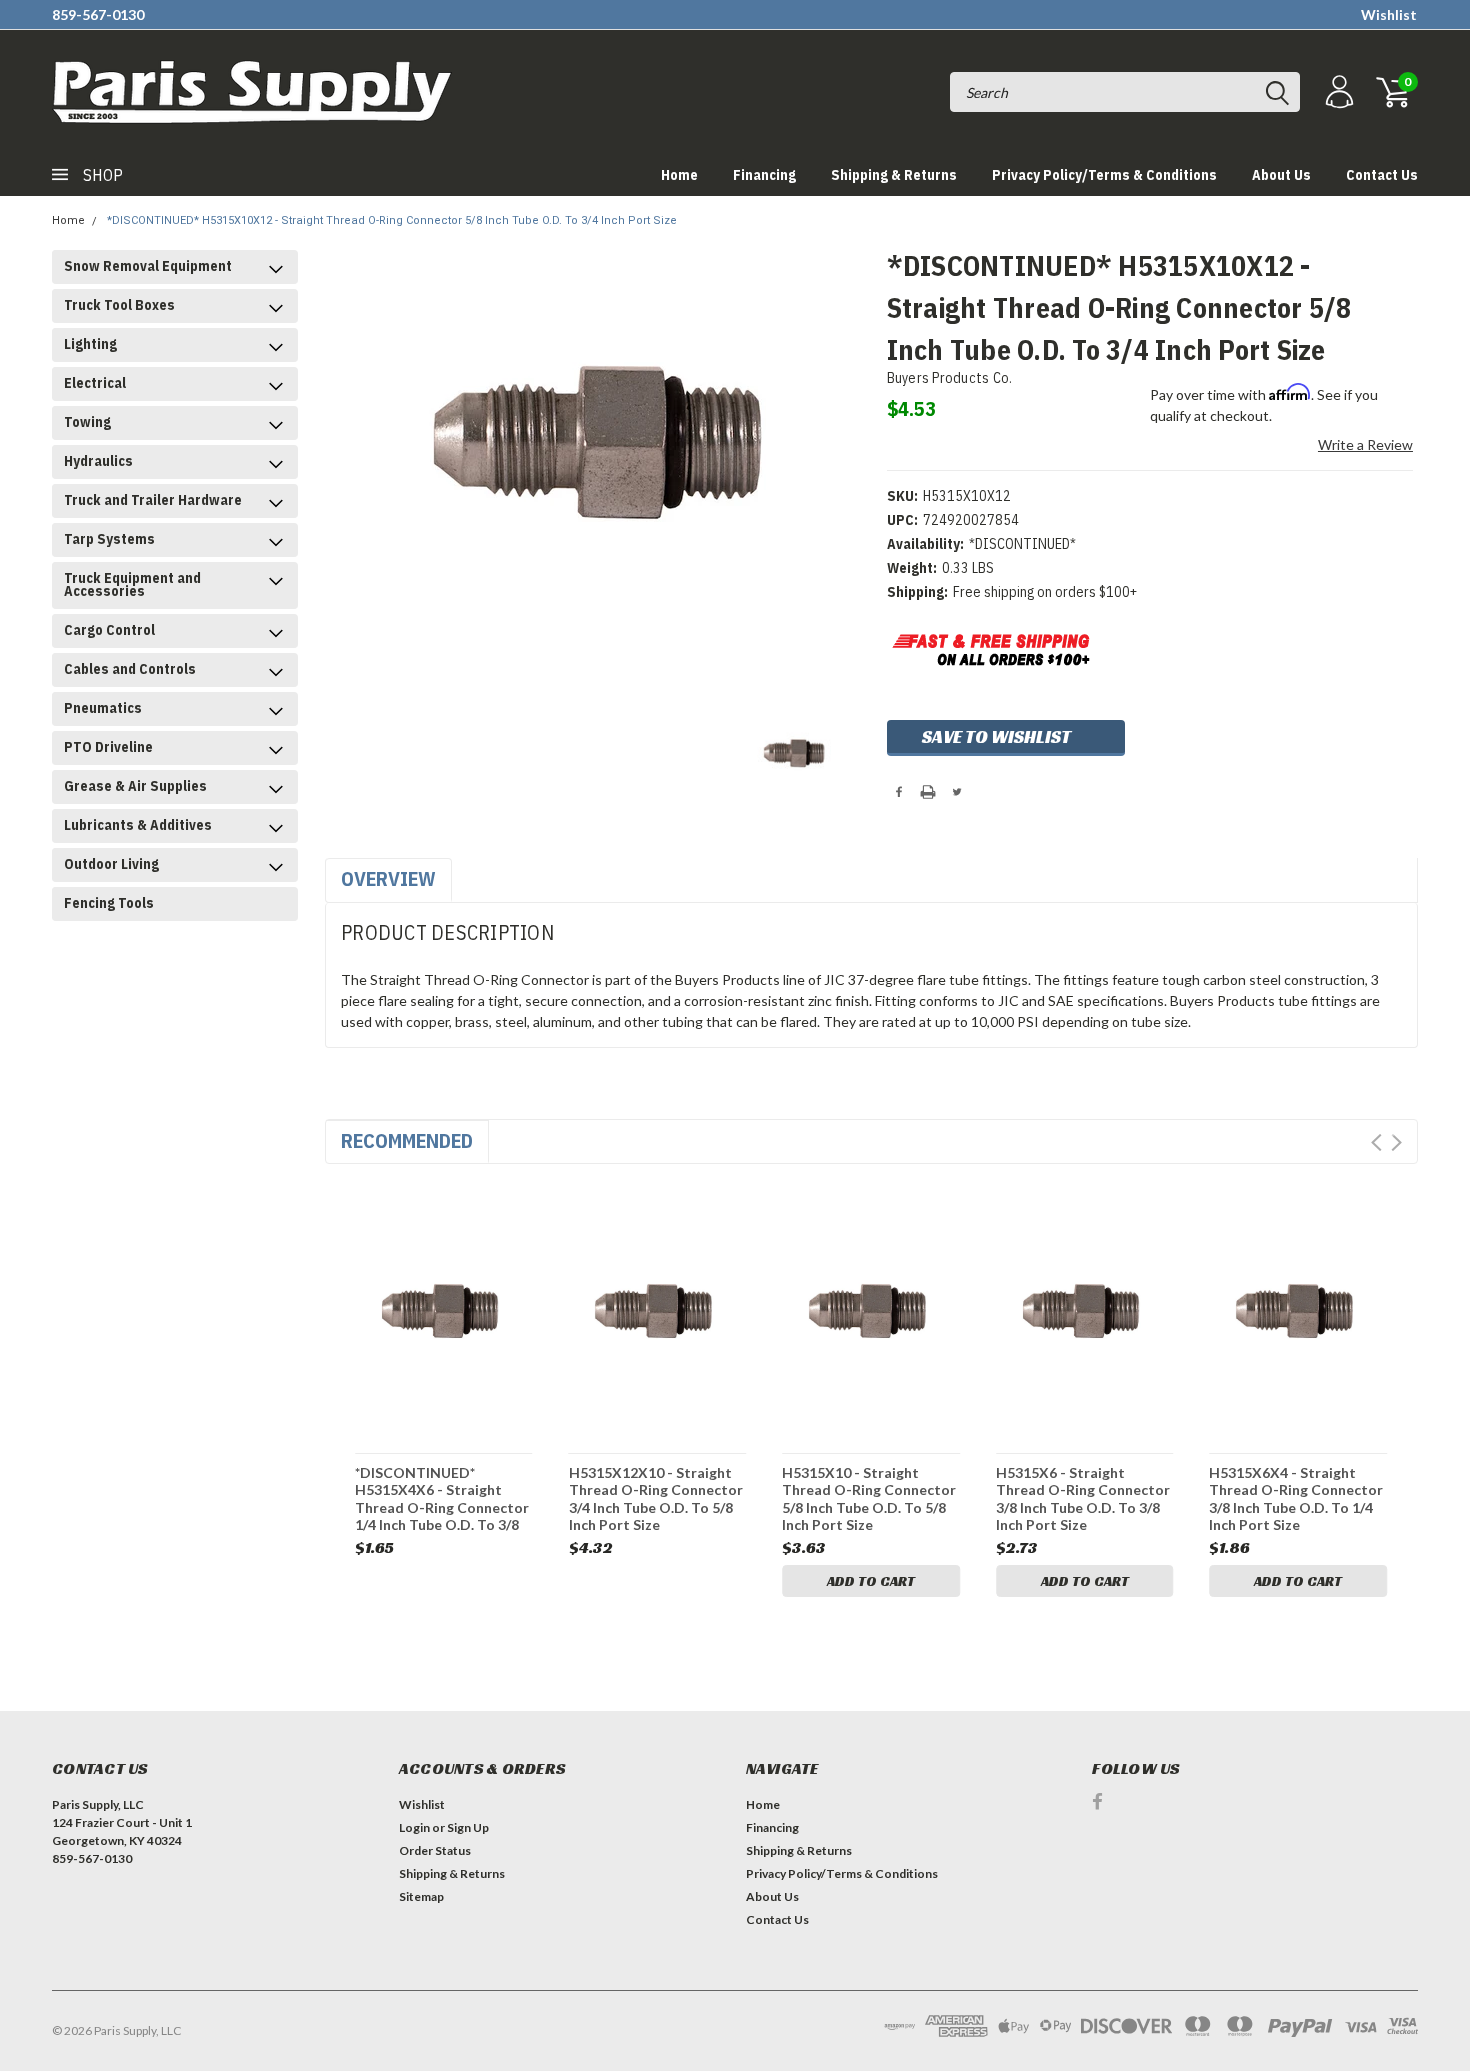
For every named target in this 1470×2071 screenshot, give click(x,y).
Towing (87, 422)
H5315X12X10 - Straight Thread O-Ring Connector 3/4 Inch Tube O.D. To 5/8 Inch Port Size (656, 1498)
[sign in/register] (1337, 92)
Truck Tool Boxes (119, 305)
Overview (388, 878)
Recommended (407, 1140)
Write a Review (1365, 444)
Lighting (90, 344)
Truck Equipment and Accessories (132, 584)
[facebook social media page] (1097, 1801)
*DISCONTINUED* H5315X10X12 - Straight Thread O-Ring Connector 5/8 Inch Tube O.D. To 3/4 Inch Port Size (392, 220)
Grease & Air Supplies (135, 786)
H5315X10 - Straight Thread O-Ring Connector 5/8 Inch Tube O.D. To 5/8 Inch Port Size (869, 1498)
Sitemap (421, 1896)
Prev (1376, 1142)
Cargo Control (109, 630)
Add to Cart (871, 1581)
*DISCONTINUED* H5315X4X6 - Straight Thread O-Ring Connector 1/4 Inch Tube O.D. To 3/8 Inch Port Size (442, 1498)
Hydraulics (98, 461)
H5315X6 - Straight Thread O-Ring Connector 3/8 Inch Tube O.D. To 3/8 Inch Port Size (1083, 1498)
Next (1396, 1142)
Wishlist (1389, 14)
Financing (764, 175)
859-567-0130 (98, 14)
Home (679, 175)
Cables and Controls (130, 669)
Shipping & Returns (894, 175)
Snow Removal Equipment (148, 266)
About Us (1281, 175)
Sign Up (468, 1827)
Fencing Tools (109, 903)
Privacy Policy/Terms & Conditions (1104, 175)
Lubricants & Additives (138, 825)
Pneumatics (103, 708)
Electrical (95, 383)
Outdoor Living (111, 864)
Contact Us (1382, 175)
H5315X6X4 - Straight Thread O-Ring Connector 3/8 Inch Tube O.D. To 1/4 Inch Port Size (1296, 1498)
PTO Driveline (108, 747)
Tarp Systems (109, 539)
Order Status (435, 1850)
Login (414, 1827)
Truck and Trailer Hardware (153, 500)
